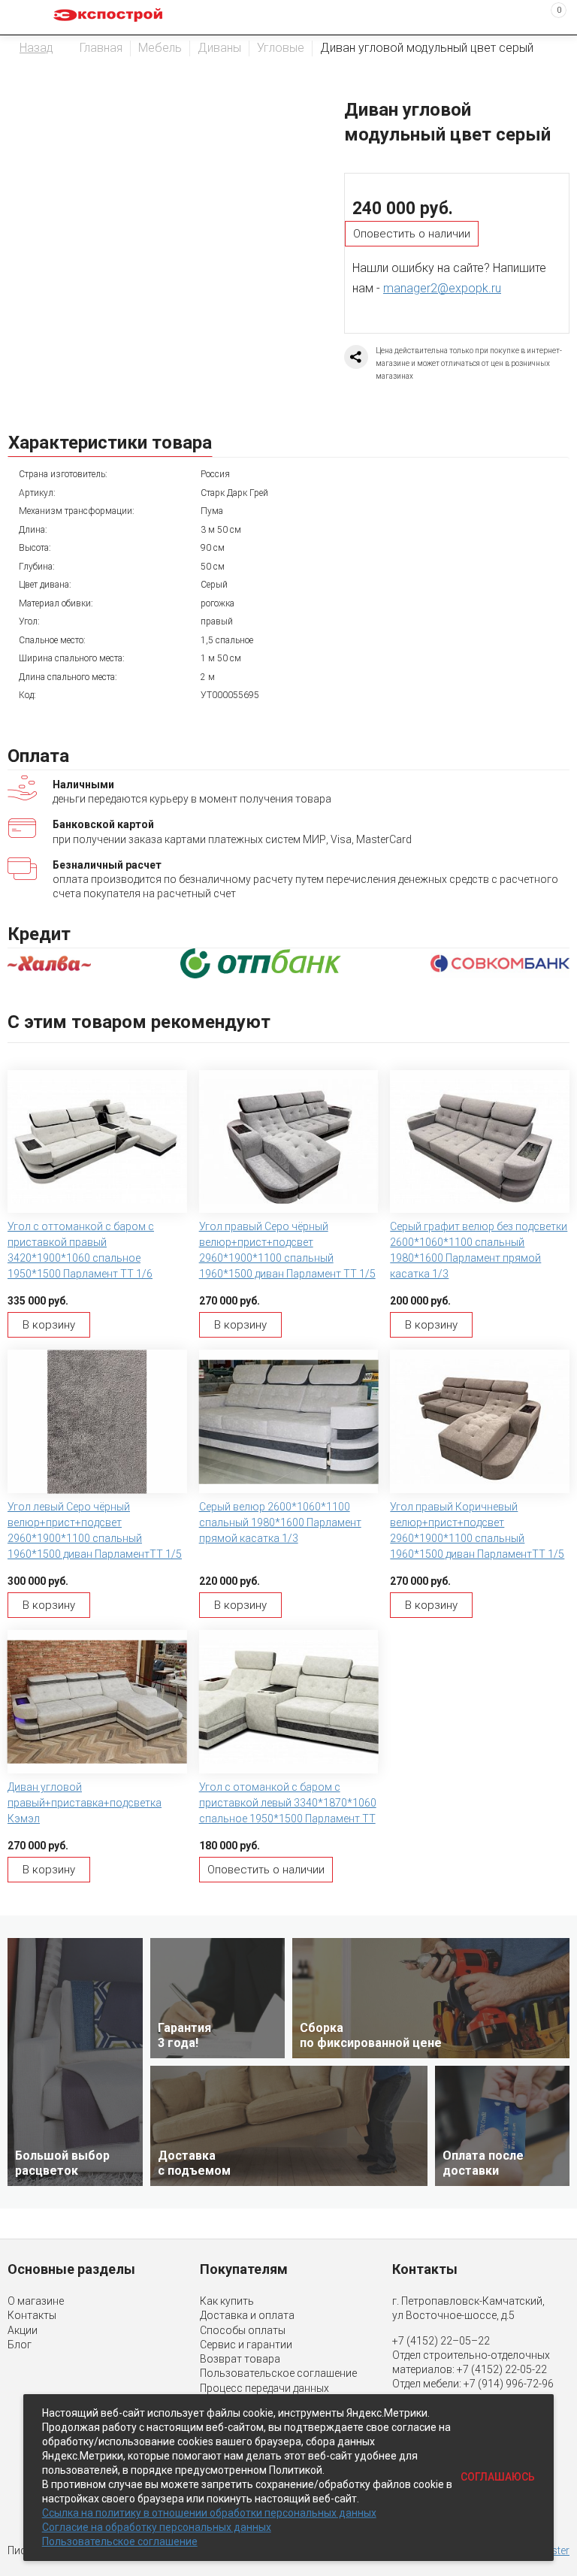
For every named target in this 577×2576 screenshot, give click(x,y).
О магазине (36, 2301)
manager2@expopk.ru (442, 288)
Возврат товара (240, 2359)
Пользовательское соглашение (278, 2373)
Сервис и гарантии (246, 2345)
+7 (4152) (481, 2369)
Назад (36, 48)
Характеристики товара (110, 443)
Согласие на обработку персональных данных (157, 2527)
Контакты (32, 2315)
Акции (23, 2330)
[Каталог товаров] (23, 17)
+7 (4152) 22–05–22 (441, 2341)
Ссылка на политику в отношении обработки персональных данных (209, 2513)
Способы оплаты (243, 2330)
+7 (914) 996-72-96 (509, 2384)
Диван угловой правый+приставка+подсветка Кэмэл (85, 1803)
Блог (20, 2345)
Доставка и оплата (247, 2315)
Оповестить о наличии (412, 234)
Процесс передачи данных (264, 2388)
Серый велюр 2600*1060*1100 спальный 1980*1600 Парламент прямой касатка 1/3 (280, 1522)
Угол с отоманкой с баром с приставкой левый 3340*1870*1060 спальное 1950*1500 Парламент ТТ (288, 1803)
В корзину (49, 1325)
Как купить (227, 2301)
